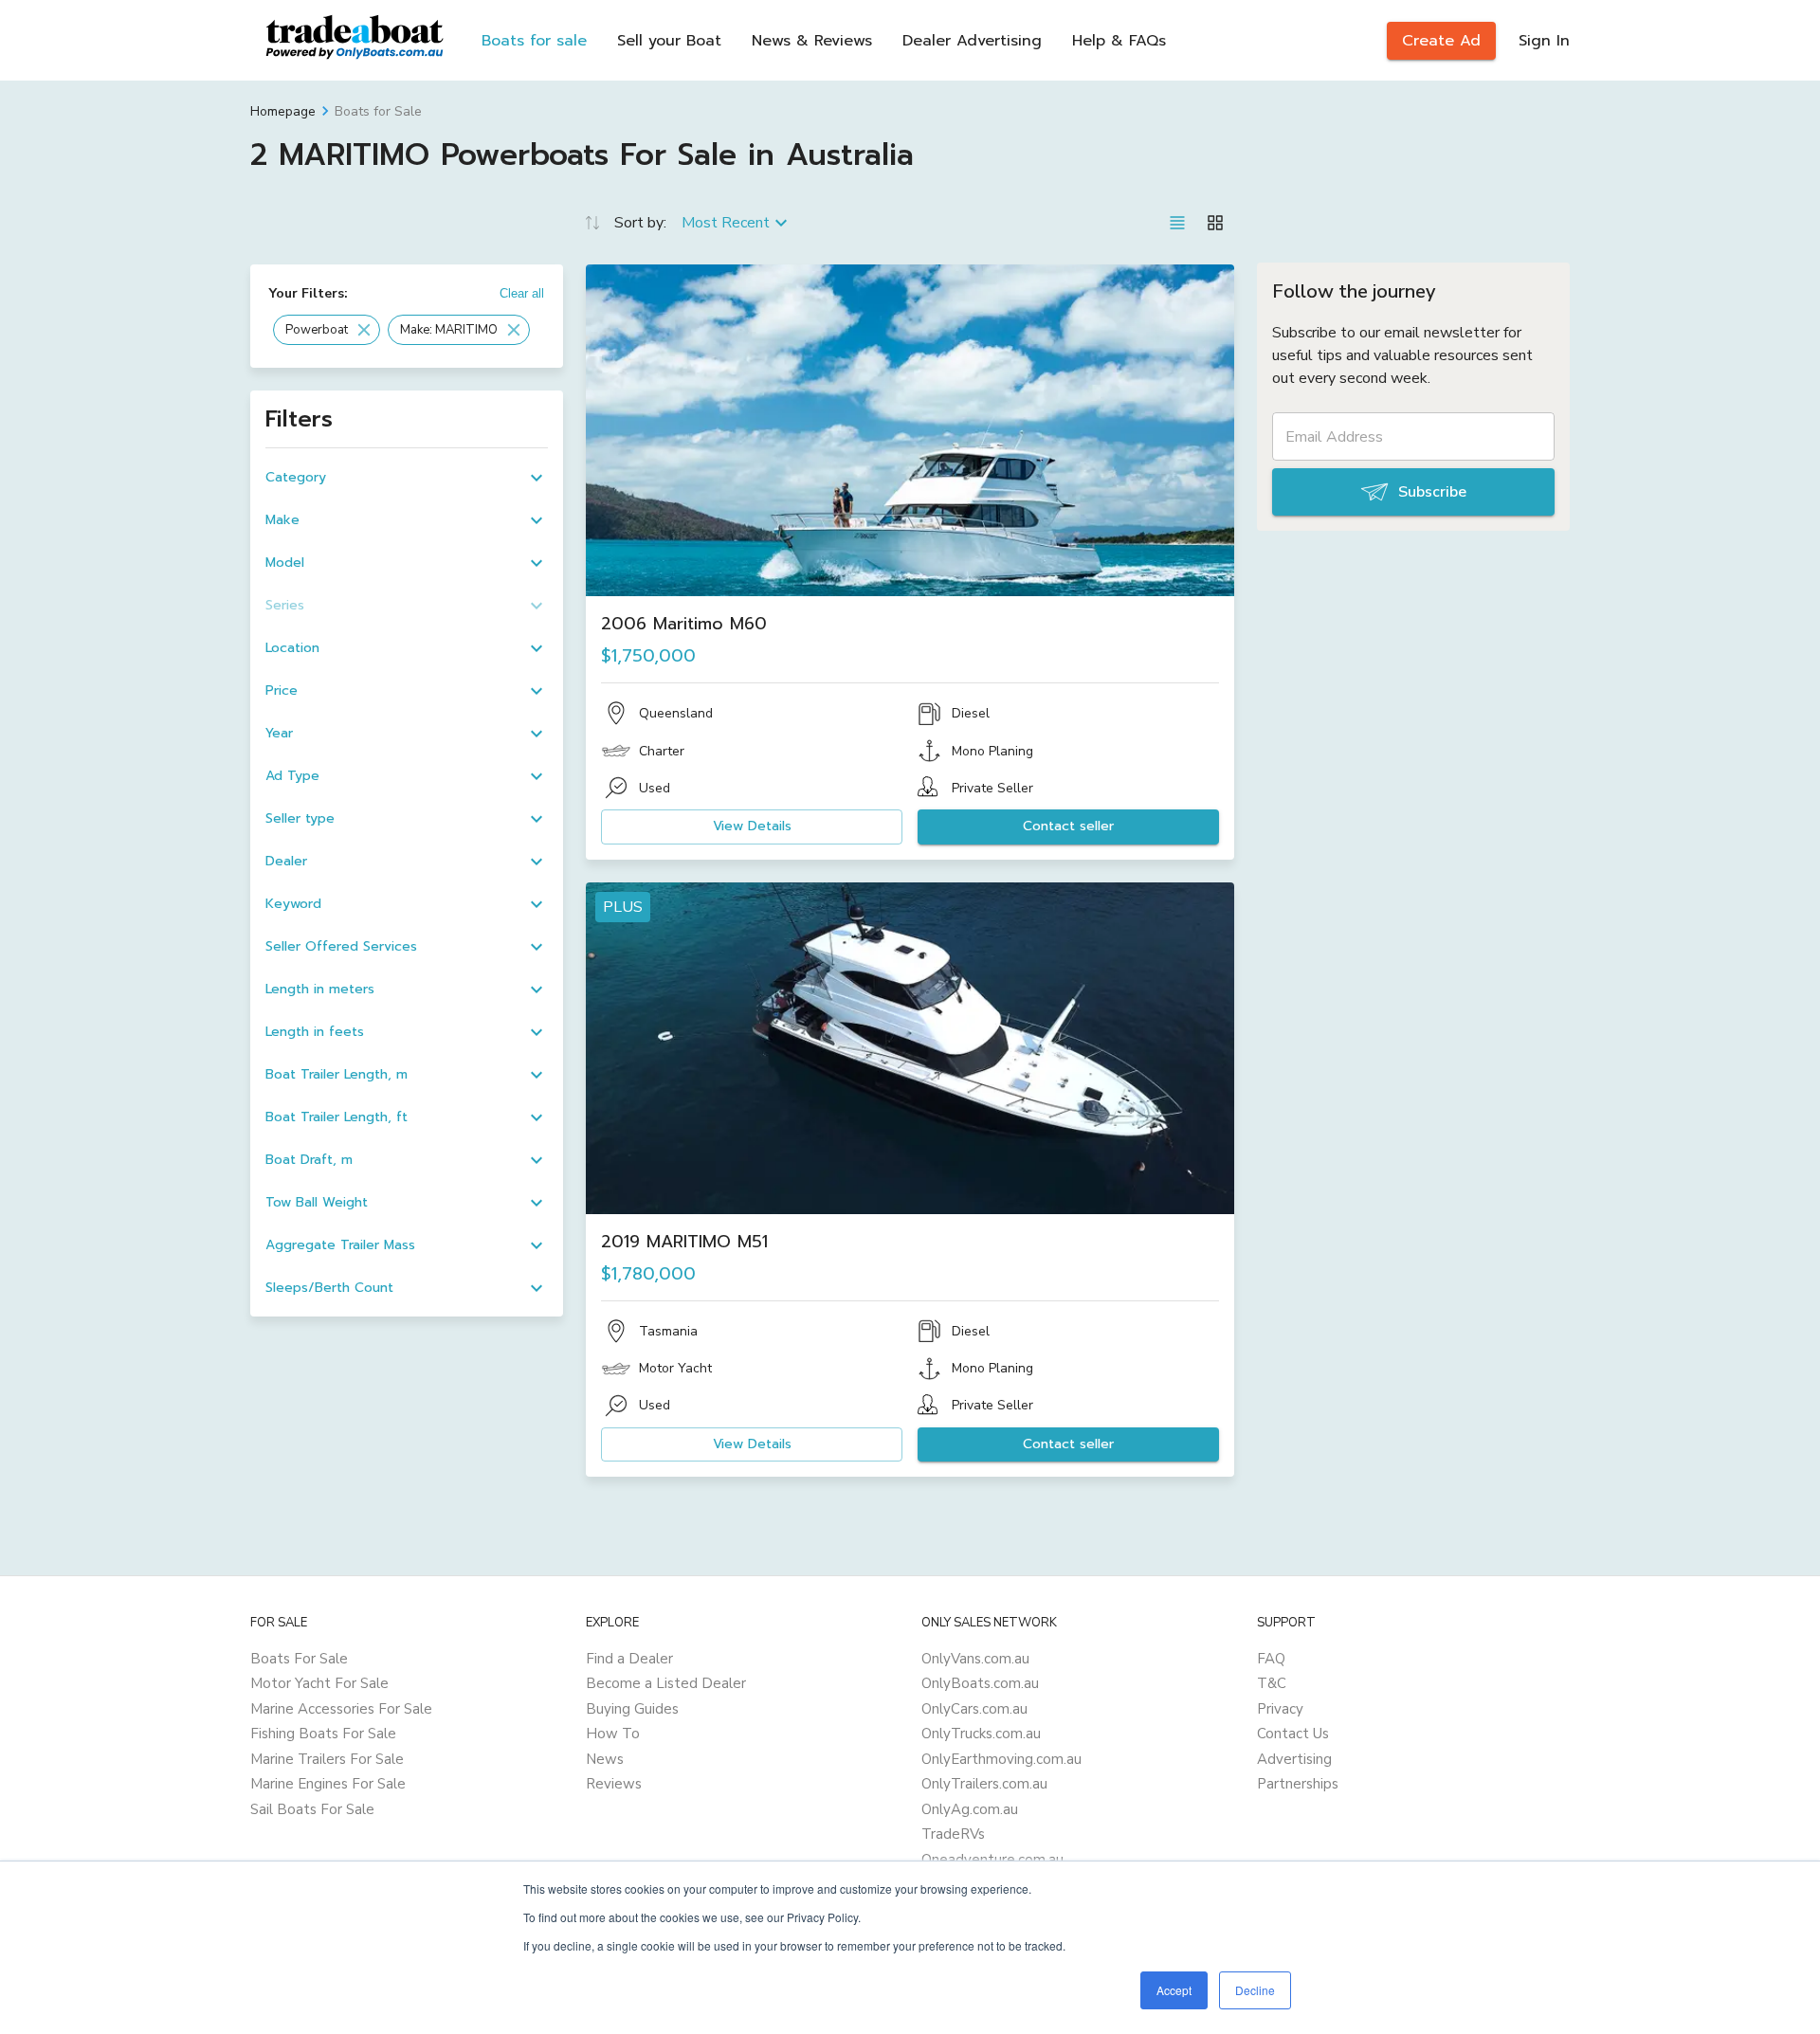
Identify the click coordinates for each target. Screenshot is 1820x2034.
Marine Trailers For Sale (327, 1759)
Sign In (1544, 41)
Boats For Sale (299, 1659)
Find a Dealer (629, 1659)
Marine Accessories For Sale (341, 1709)
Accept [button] (1174, 1990)
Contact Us (1293, 1734)
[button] (327, 330)
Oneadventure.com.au (992, 1860)
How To (613, 1734)
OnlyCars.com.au (974, 1709)
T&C (1272, 1683)
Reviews (614, 1784)
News (605, 1759)
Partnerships (1298, 1784)
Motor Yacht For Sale (319, 1683)
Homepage (283, 111)
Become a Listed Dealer (666, 1683)
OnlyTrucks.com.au (981, 1734)
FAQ (1271, 1659)
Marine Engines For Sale (328, 1784)
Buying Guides (632, 1709)
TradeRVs (953, 1834)
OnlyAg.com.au (970, 1809)
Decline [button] (1255, 1990)
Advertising (1294, 1759)
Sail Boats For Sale (312, 1809)
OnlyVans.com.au (975, 1659)
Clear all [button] (522, 293)
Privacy (1280, 1709)
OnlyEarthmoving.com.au (1001, 1759)
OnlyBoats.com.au (980, 1683)
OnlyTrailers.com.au (984, 1784)
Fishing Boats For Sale (323, 1734)
